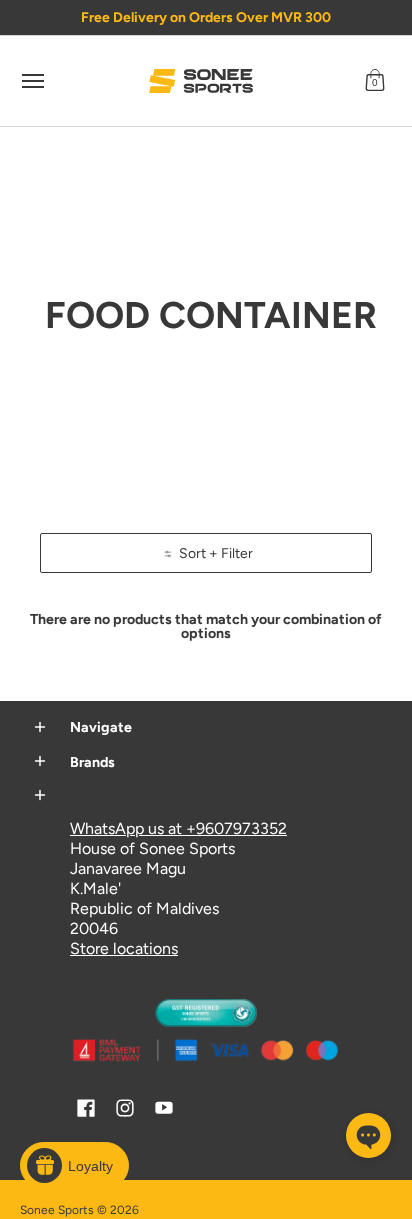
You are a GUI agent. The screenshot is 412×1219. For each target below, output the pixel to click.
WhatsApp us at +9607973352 (178, 828)
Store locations (124, 948)
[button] (375, 81)
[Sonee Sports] (201, 81)
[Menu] (32, 81)
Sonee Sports (57, 1210)
